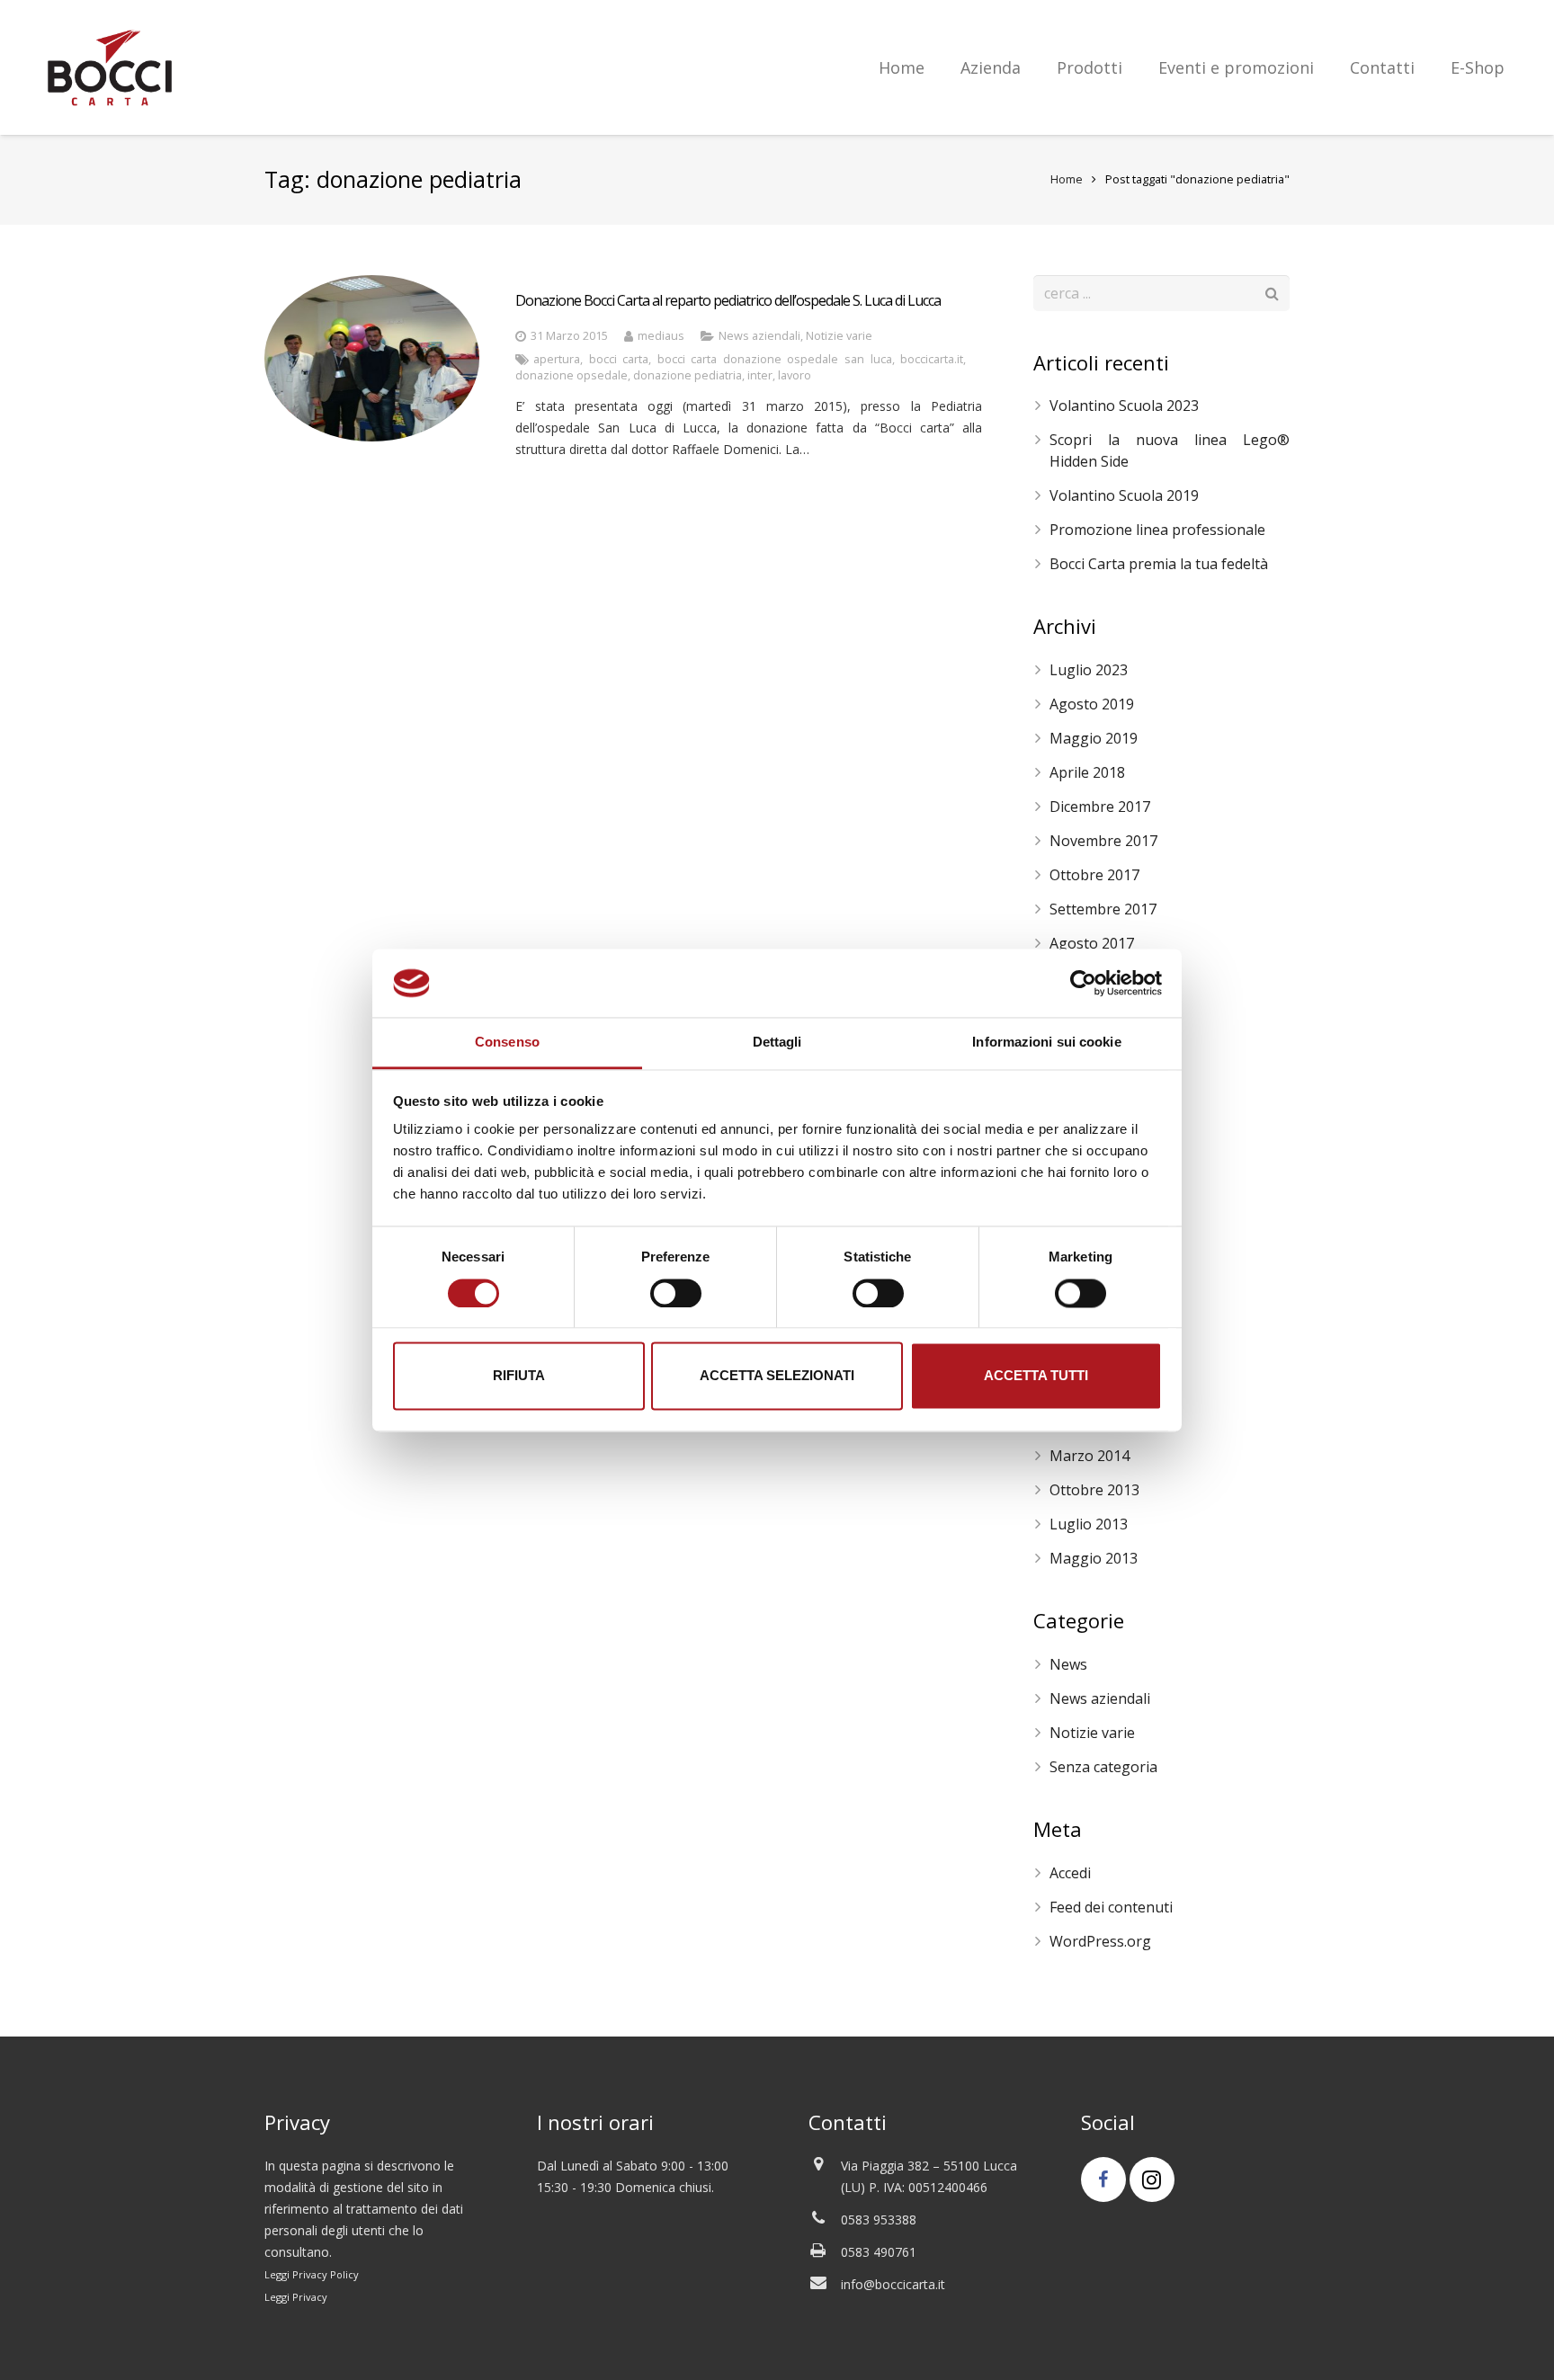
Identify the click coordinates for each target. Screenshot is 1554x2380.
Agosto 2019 (1092, 704)
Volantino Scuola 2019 (1124, 495)
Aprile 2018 (1087, 772)
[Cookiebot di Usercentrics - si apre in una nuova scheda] (1083, 983)
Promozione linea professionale (1157, 530)
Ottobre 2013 (1094, 1490)
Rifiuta (519, 1376)
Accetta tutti (1036, 1376)
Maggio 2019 (1094, 738)
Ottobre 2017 (1094, 875)
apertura (557, 359)
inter (760, 375)
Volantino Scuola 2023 (1124, 406)
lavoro (795, 375)
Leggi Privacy (296, 2297)
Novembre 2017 (1103, 841)
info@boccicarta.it (893, 2284)
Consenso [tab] (507, 1043)
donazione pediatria (688, 375)
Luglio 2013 (1089, 1524)
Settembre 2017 (1103, 909)
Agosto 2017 (1092, 943)
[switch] (676, 1293)
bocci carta (619, 359)
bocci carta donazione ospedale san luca (775, 359)
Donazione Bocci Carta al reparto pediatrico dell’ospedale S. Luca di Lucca (728, 300)
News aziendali (759, 336)
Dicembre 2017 (1100, 807)
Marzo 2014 (1090, 1456)
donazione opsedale (572, 375)
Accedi (1070, 1873)
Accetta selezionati (777, 1376)
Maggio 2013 (1094, 1558)
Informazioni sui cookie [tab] (1046, 1043)
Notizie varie (839, 336)
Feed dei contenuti (1111, 1907)
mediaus (661, 336)
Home (1067, 179)
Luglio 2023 (1089, 670)
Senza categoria (1103, 1767)
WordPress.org (1100, 1941)
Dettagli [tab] (777, 1043)
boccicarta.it (932, 359)
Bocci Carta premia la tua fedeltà (1159, 564)
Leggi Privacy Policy (312, 2274)
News (1068, 1664)
